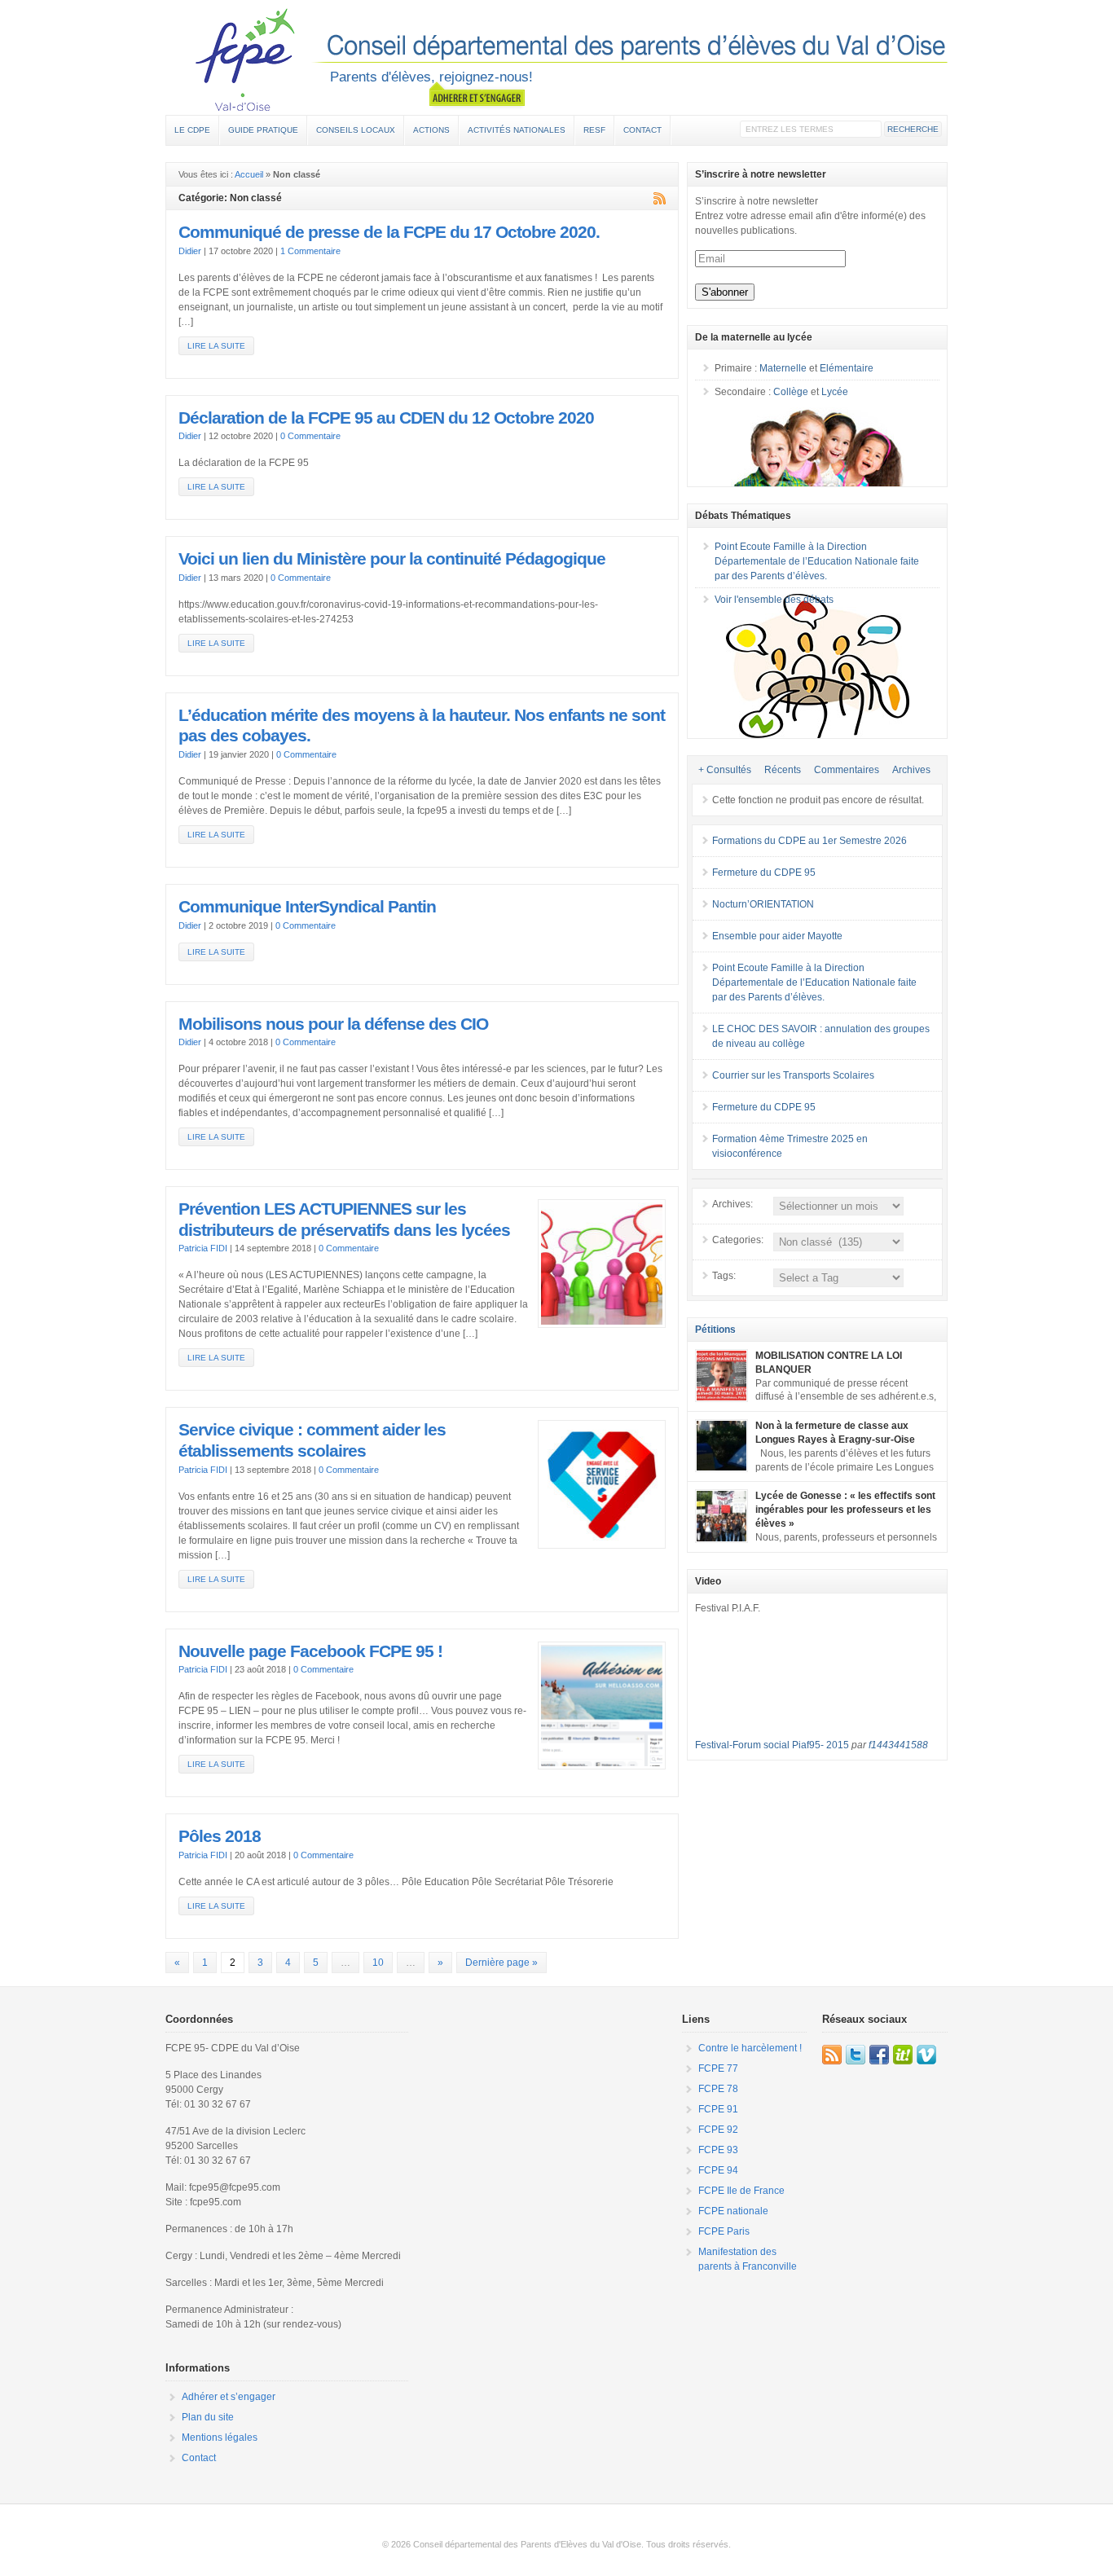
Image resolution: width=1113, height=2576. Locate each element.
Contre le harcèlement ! (750, 2048)
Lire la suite (216, 346)
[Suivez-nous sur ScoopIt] (903, 2055)
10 (378, 1963)
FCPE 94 (718, 2170)
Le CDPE (192, 130)
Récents (783, 770)
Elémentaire (847, 368)
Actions (431, 130)
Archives (911, 770)
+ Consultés (725, 770)
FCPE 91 (718, 2109)
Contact (642, 130)
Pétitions (715, 1330)
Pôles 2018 (220, 1836)
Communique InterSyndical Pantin (307, 907)
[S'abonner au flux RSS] (832, 2055)
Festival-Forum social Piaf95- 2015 (772, 1745)
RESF (594, 130)
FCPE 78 (718, 2089)
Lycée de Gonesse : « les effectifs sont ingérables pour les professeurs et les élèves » (845, 1510)
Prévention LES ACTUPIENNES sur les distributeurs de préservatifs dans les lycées (344, 1220)
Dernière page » (502, 1963)
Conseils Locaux (356, 130)
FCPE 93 (718, 2150)
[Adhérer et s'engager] (477, 95)
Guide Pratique (263, 130)
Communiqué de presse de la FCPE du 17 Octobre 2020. (389, 232)
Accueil (249, 174)
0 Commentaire (310, 436)
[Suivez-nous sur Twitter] (856, 2055)
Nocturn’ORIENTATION (763, 904)
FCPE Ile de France (741, 2191)
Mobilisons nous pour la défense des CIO (333, 1024)
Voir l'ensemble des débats (774, 600)
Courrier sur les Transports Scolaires (793, 1075)
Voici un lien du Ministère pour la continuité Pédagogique (392, 559)
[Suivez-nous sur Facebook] (879, 2055)
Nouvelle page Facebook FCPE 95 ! (310, 1651)
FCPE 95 (556, 59)
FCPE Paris (724, 2231)
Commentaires (847, 770)
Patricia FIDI (203, 1248)
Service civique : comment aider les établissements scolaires (312, 1440)
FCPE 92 (718, 2130)
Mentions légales (220, 2438)
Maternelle (783, 368)
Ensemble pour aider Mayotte (777, 936)
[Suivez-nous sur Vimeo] (926, 2055)
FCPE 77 (718, 2068)
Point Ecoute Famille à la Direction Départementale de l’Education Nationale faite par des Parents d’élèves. (817, 561)
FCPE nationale (733, 2211)
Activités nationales (517, 130)
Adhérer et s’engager (229, 2397)
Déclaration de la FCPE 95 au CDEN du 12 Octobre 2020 (386, 418)
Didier (190, 251)
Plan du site (208, 2417)
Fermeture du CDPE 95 (764, 873)
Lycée (835, 392)
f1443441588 (898, 1745)
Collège (791, 392)
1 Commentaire (310, 251)
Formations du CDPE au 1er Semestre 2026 (809, 841)
